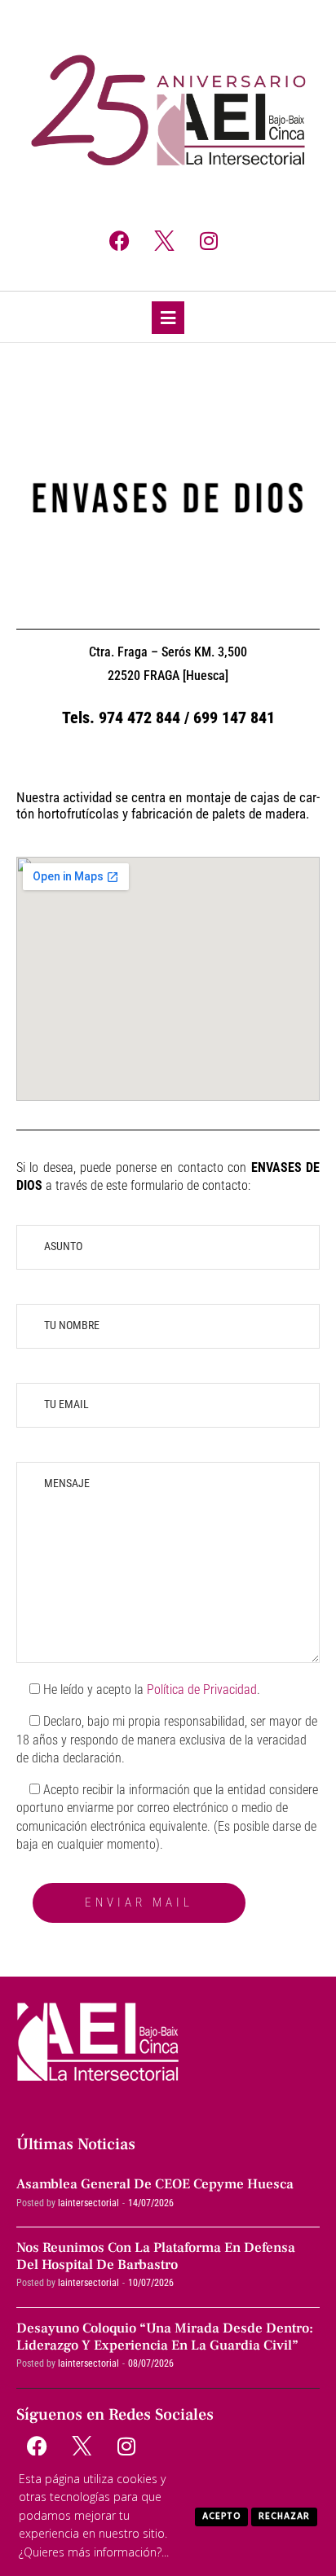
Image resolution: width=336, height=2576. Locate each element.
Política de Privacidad (202, 1690)
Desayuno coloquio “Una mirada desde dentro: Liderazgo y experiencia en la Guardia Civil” (165, 2337)
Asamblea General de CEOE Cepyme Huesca (155, 2184)
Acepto (221, 2517)
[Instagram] (209, 240)
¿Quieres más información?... (94, 2552)
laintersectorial (88, 2203)
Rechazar (284, 2517)
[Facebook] (119, 240)
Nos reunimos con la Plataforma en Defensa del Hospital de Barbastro (156, 2256)
